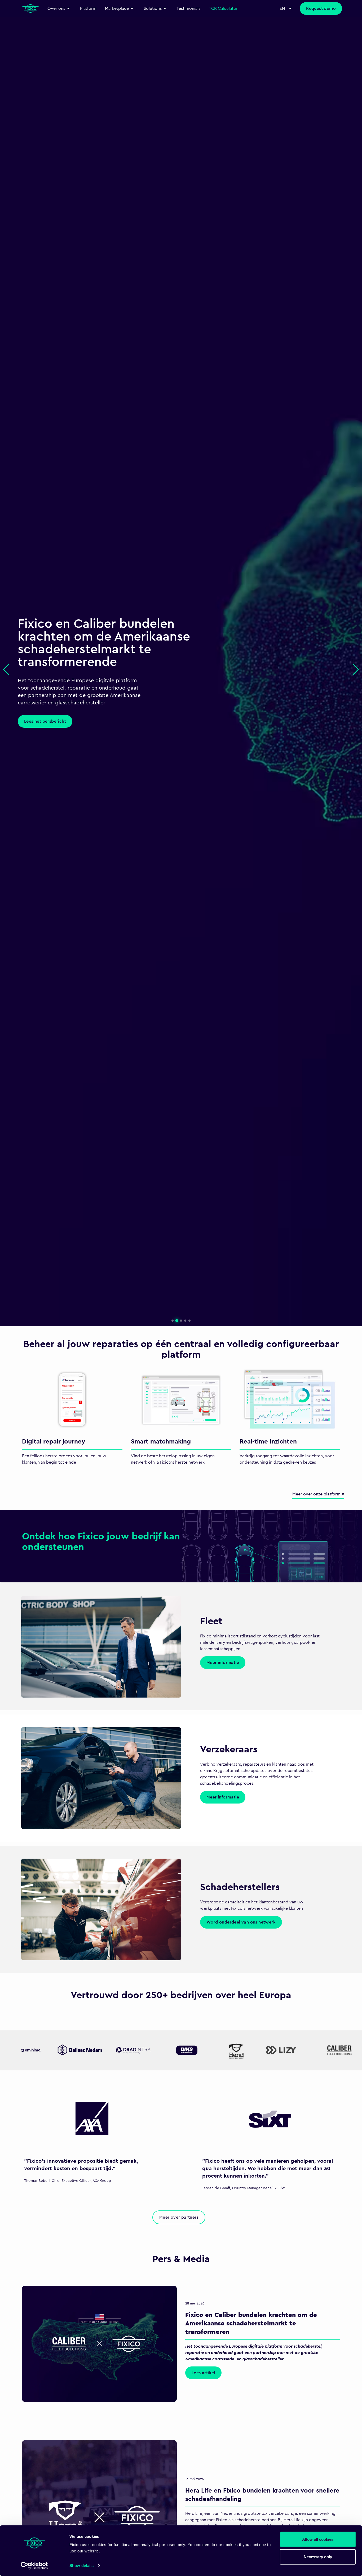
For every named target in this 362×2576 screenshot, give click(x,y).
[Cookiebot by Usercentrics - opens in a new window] (34, 2566)
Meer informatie (223, 1663)
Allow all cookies (318, 2539)
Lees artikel (203, 2373)
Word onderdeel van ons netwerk (241, 1922)
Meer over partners (179, 2217)
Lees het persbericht (45, 721)
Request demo (321, 8)
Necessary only (318, 2557)
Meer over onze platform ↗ (318, 1494)
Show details (81, 2566)
